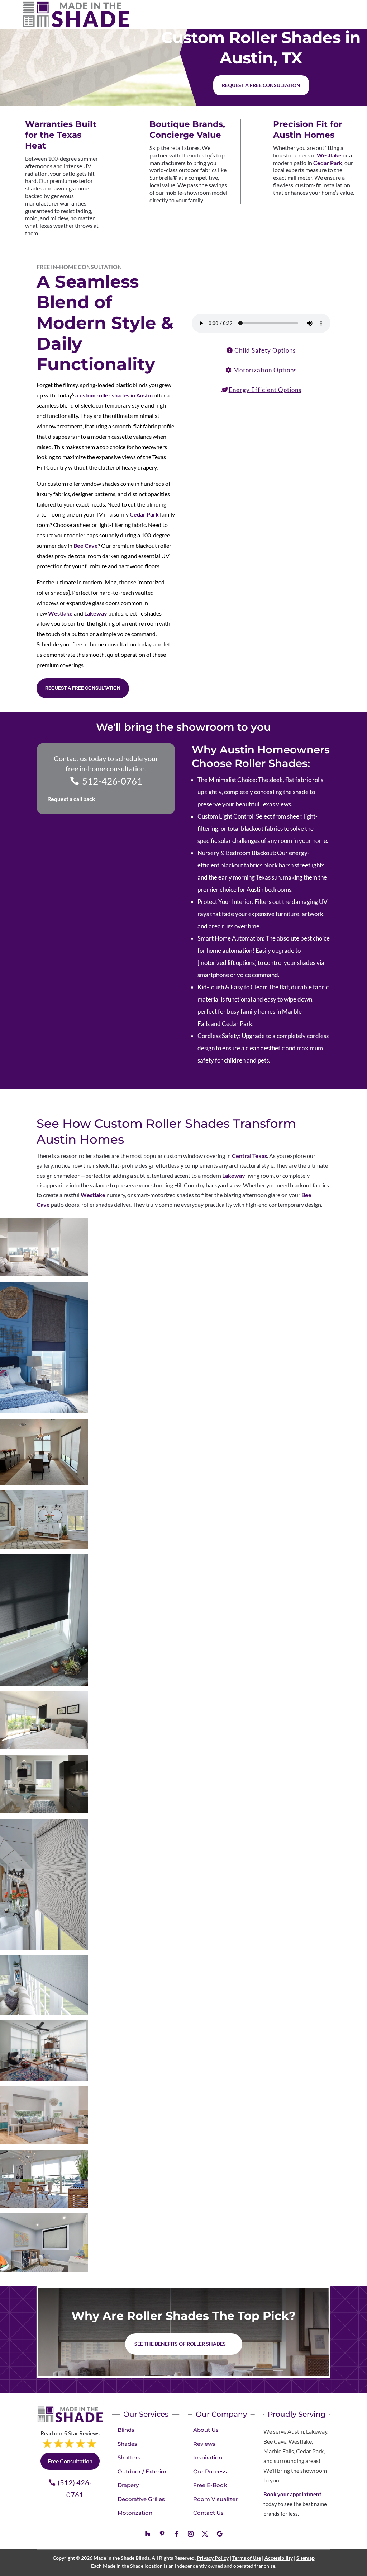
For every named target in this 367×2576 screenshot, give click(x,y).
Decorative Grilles (141, 2499)
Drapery (128, 2485)
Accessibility (279, 2558)
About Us (206, 2430)
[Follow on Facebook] (176, 2534)
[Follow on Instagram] (191, 2534)
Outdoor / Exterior (142, 2471)
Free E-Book (210, 2485)
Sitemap (306, 2558)
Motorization (135, 2513)
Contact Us (208, 2513)
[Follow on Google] (219, 2534)
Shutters (129, 2457)
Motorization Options (265, 370)
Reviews (204, 2444)
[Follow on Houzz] (148, 2534)
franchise (265, 2566)
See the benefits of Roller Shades (180, 2344)
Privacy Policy (213, 2558)
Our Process (210, 2471)
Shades (127, 2444)
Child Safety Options (265, 350)
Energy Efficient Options (265, 390)
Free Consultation (70, 2461)
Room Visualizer (215, 2499)
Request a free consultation (261, 85)
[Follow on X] (205, 2534)
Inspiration (208, 2457)
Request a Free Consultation (83, 688)
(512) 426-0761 (75, 2488)
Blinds (126, 2430)
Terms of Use (247, 2558)
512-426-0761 (112, 781)
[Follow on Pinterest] (162, 2534)
